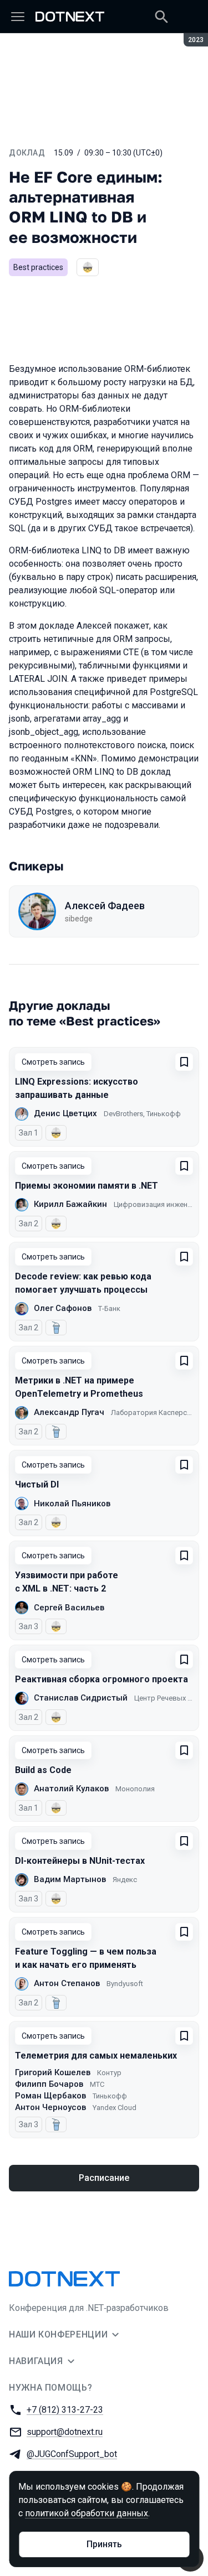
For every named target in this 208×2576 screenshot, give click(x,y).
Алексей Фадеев (105, 906)
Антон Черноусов (50, 2107)
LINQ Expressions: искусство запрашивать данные (77, 1088)
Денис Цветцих (65, 1113)
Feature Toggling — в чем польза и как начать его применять (86, 1958)
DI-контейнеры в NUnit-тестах (80, 1861)
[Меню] (18, 17)
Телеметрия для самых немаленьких (96, 2056)
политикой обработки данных (87, 2513)
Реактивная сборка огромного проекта (102, 1679)
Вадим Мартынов (70, 1879)
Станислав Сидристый (81, 1698)
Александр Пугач (69, 1412)
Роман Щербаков (50, 2096)
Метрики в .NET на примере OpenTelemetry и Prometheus (79, 1387)
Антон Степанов (67, 1983)
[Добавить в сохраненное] (184, 1062)
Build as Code (43, 1770)
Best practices (38, 267)
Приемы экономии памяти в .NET (87, 1186)
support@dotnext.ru (65, 2432)
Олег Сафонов (63, 1308)
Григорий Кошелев (53, 2072)
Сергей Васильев (69, 1608)
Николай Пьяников (72, 1504)
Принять (104, 2544)
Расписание (104, 2178)
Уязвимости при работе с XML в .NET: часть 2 (67, 1582)
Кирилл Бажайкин (70, 1204)
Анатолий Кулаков (71, 1789)
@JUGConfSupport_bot (72, 2454)
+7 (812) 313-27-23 (65, 2410)
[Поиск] (161, 17)
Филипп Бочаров (49, 2084)
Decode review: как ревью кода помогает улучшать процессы (83, 1283)
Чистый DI (37, 1484)
